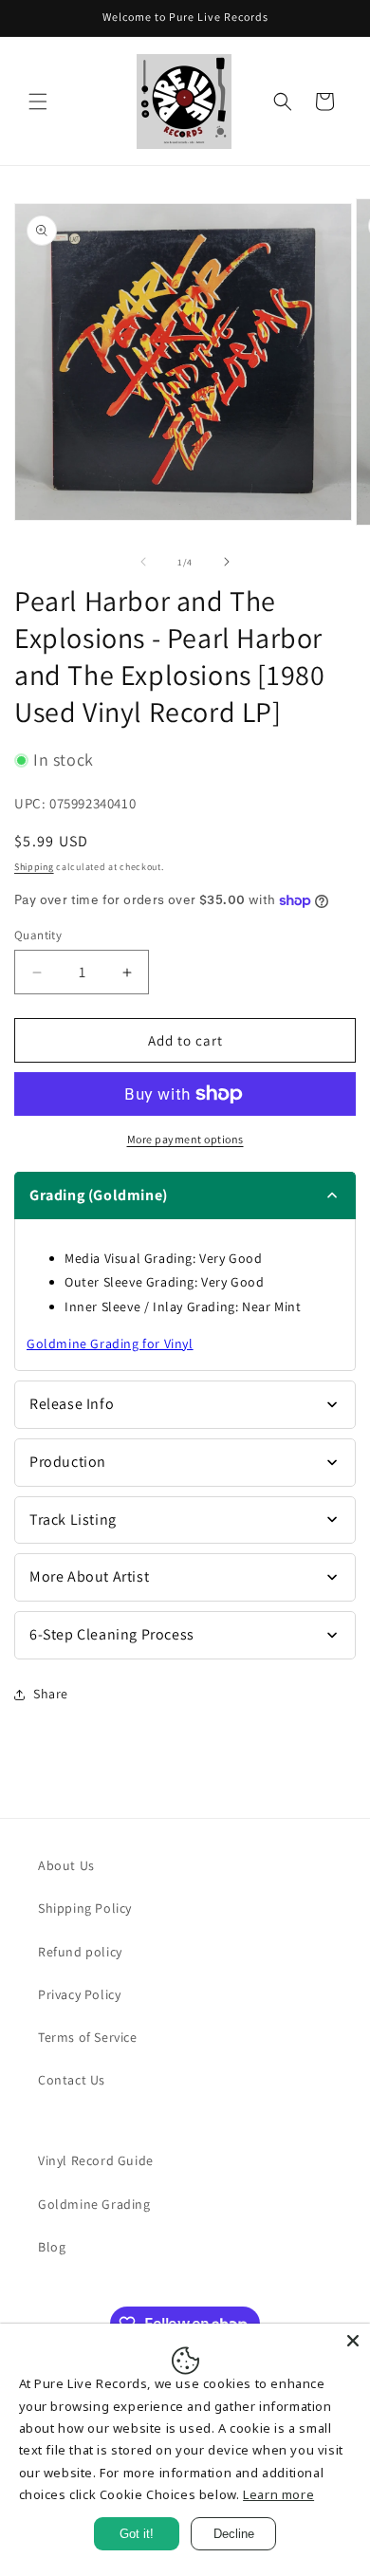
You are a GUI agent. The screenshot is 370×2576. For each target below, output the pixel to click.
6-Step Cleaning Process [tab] (112, 1634)
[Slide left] (143, 562)
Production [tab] (68, 1462)
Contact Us (72, 2080)
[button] (38, 102)
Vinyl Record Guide (96, 2160)
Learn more (278, 2494)
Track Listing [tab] (73, 1520)
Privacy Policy (79, 1994)
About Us (66, 1865)
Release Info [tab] (72, 1404)
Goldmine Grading (94, 2204)
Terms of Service (88, 2037)
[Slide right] (227, 562)
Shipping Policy (85, 1908)
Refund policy (80, 1952)
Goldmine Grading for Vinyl (110, 1344)
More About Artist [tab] (89, 1576)
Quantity (38, 935)
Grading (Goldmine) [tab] (99, 1195)
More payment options (185, 1139)
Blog (52, 2247)
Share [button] (51, 1694)
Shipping (34, 867)
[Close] (353, 2341)
